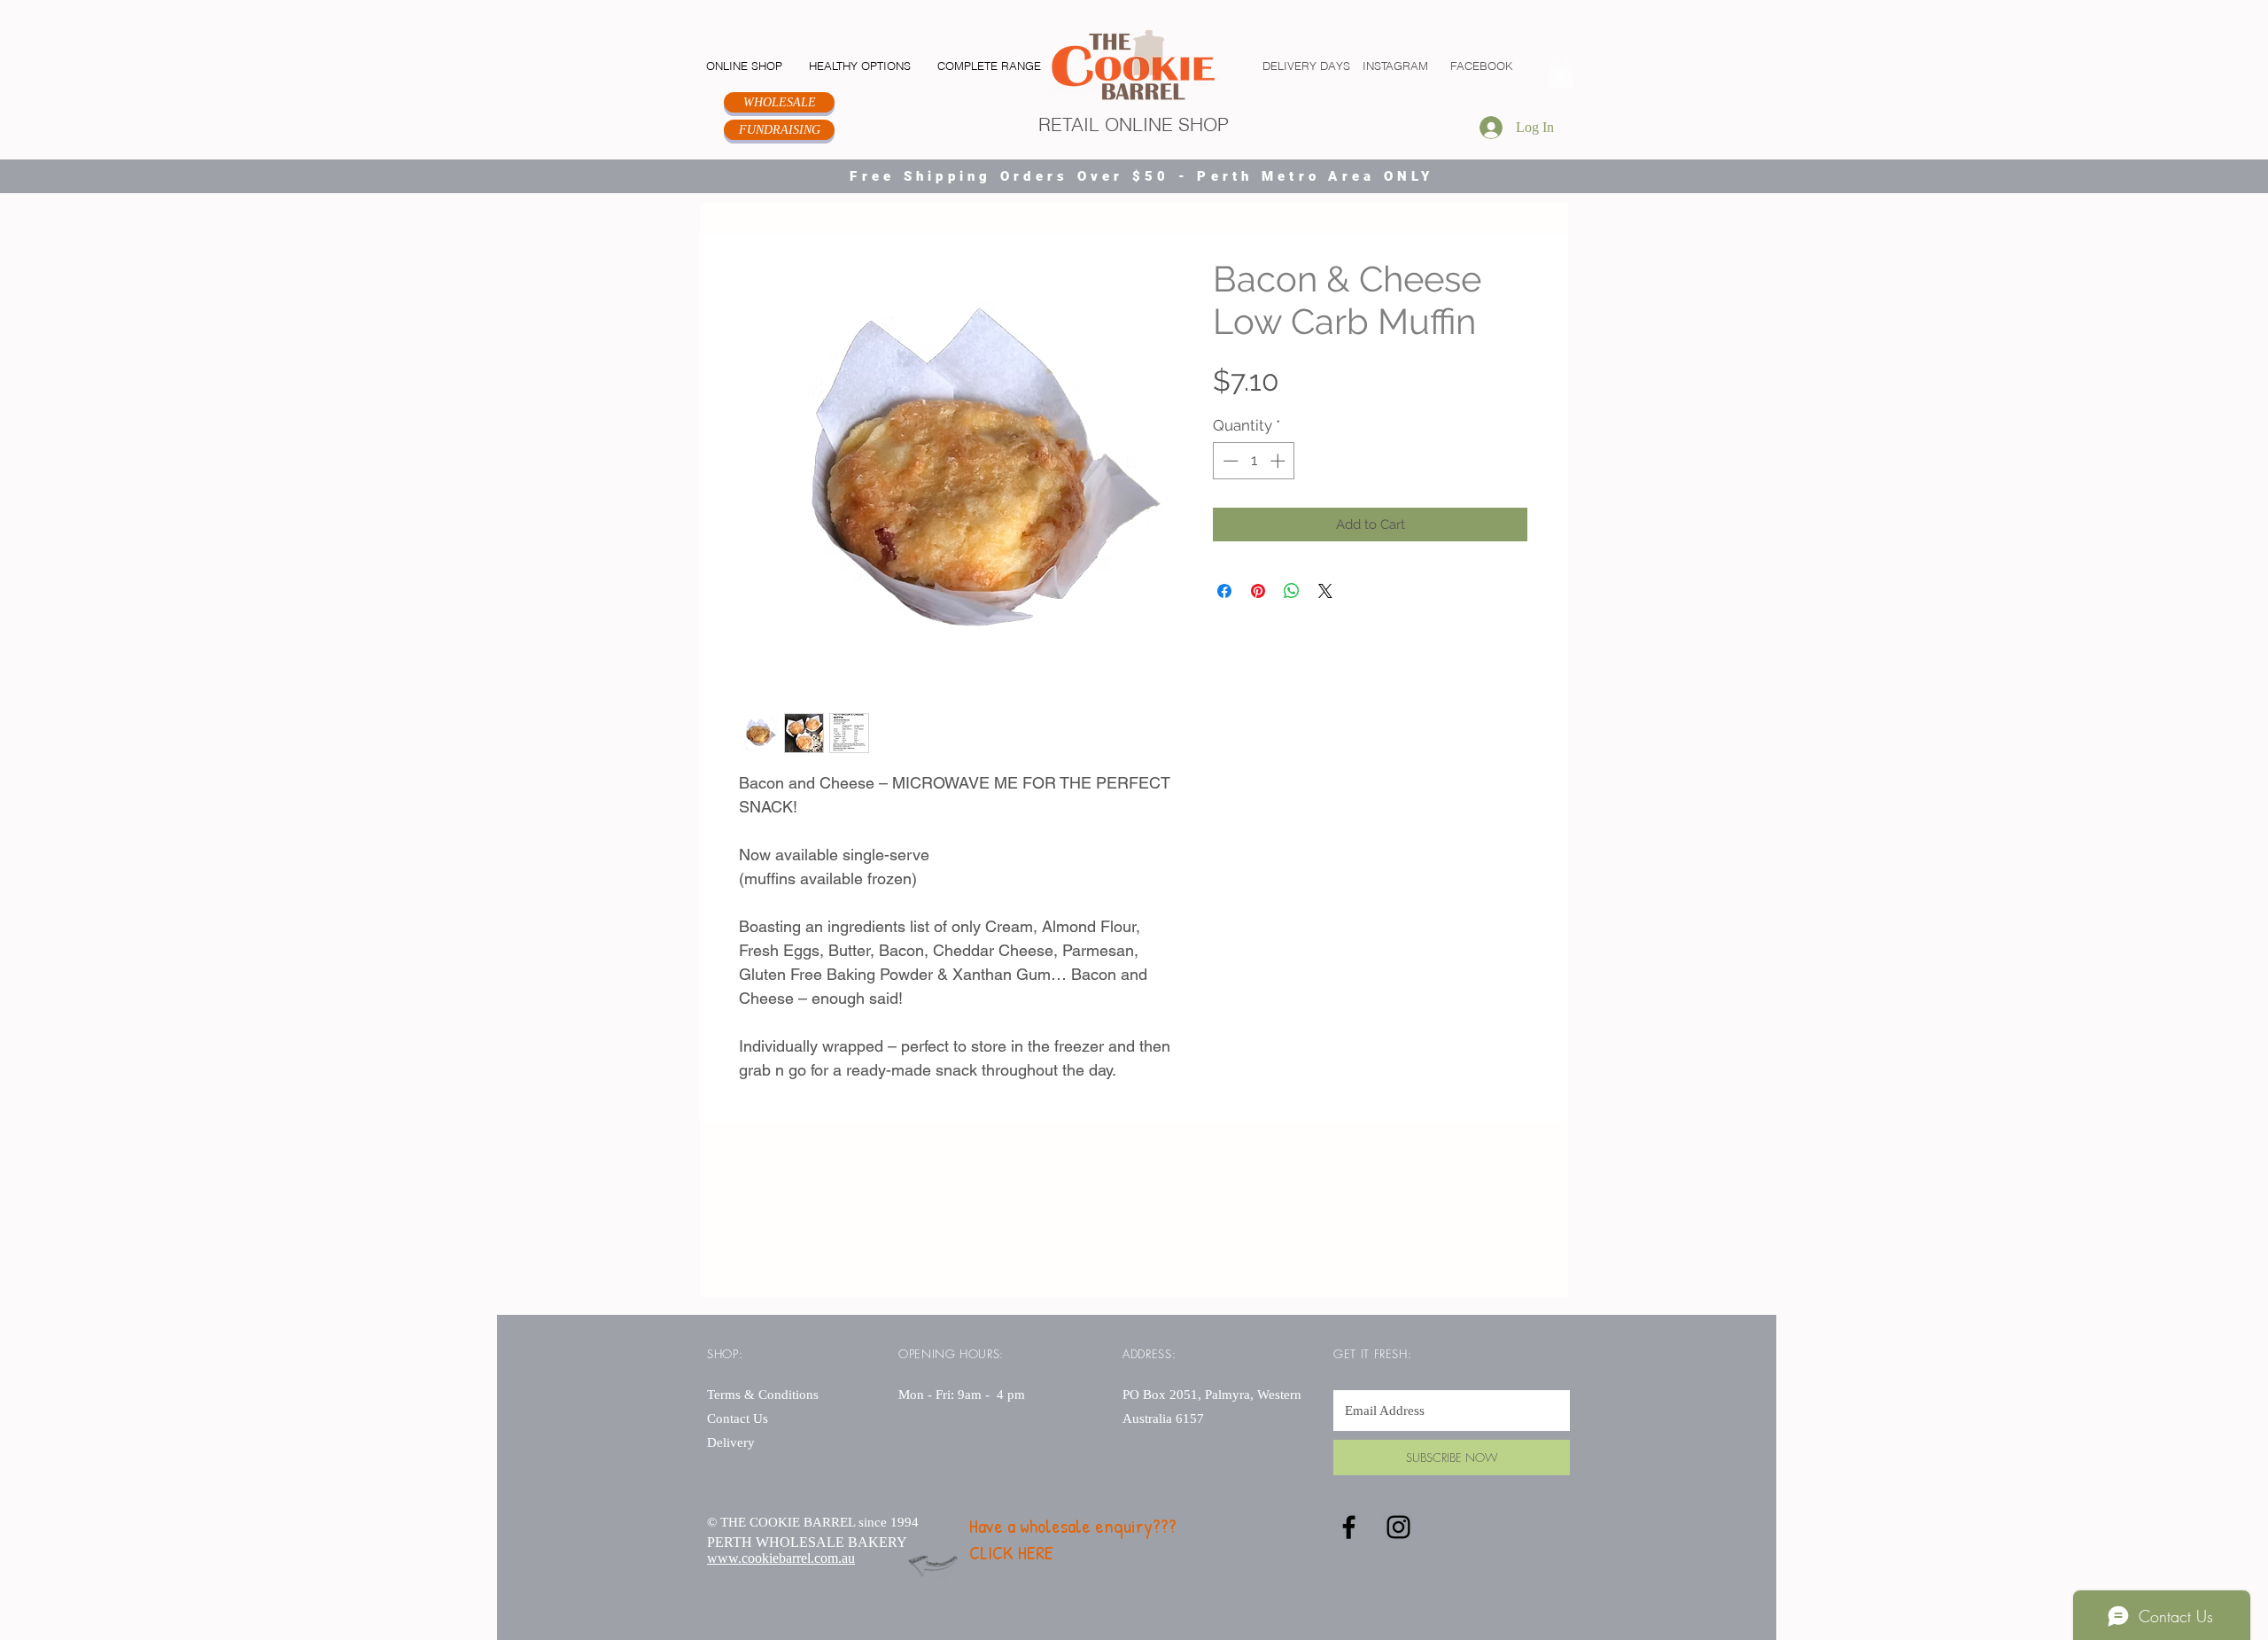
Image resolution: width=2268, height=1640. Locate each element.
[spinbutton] (1254, 461)
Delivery (731, 1442)
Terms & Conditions (765, 1395)
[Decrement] (1229, 461)
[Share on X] (1325, 591)
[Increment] (1279, 461)
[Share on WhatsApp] (1292, 591)
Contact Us (738, 1418)
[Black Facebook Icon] (1349, 1527)
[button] (1560, 71)
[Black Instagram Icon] (1398, 1527)
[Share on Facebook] (1224, 591)
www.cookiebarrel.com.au (781, 1558)
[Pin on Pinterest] (1258, 591)
